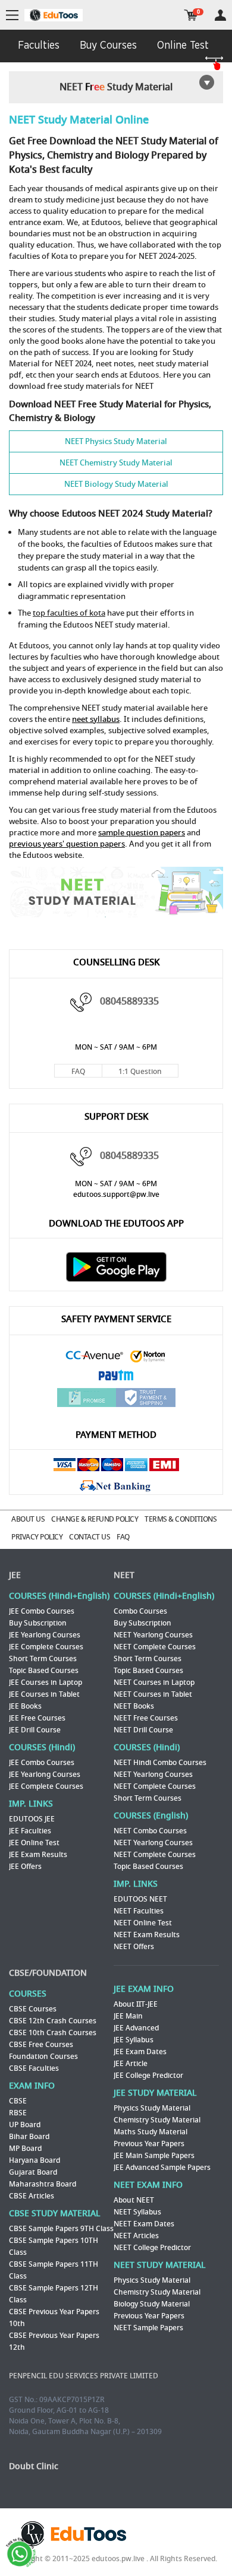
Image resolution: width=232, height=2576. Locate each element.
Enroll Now (116, 1356)
